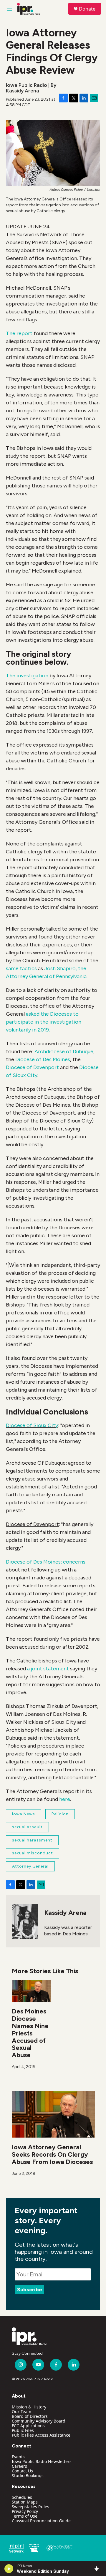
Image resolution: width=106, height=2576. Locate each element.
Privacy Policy (25, 2511)
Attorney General (30, 1866)
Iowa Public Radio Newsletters (42, 2461)
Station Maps (25, 2502)
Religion (60, 1814)
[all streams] (98, 2569)
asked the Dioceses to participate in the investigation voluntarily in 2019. (44, 1022)
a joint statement (49, 1669)
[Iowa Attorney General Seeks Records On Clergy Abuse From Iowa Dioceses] (53, 2114)
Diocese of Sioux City (32, 1425)
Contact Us (22, 2471)
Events (18, 2457)
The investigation (27, 676)
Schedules (22, 2497)
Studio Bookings (28, 2475)
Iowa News (24, 1814)
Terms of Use (25, 2516)
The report (19, 333)
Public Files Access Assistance (41, 2435)
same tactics (21, 968)
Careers (19, 2466)
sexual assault (27, 1827)
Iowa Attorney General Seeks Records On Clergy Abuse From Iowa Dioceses (52, 2154)
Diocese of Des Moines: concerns (46, 1562)
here (65, 1799)
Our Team (21, 2412)
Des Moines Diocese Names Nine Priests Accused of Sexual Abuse (30, 2033)
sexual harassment (32, 1840)
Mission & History (29, 2407)
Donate (87, 9)
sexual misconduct (33, 1853)
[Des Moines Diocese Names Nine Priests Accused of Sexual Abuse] (31, 1991)
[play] (9, 2569)
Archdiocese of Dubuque (64, 1051)
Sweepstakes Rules (30, 2507)
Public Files (23, 2430)
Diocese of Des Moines (43, 1059)
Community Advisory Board (39, 2421)
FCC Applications (28, 2426)
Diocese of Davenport (32, 1067)
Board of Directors (30, 2416)
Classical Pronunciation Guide (41, 2521)
